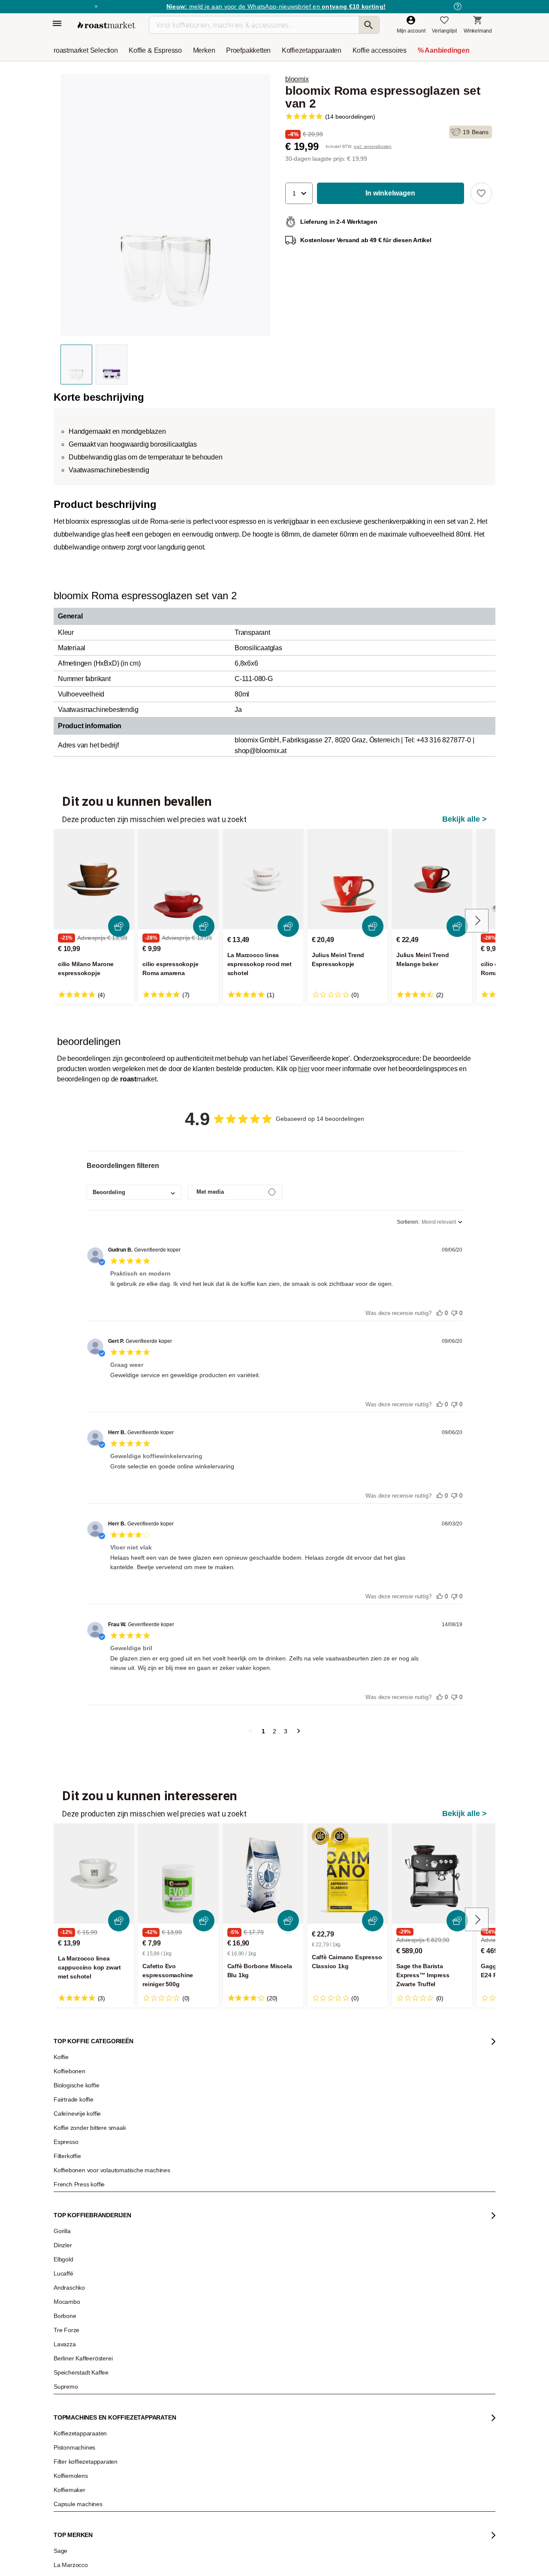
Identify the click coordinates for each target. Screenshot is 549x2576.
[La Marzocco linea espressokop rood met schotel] (263, 879)
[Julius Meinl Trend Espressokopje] (348, 879)
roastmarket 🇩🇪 (77, 2296)
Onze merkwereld (80, 2270)
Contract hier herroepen (247, 2349)
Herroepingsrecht (458, 2555)
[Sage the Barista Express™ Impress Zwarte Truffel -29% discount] (432, 1873)
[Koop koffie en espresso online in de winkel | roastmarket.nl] (106, 25)
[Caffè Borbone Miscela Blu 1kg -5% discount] (263, 1873)
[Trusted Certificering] (384, 2295)
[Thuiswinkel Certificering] (382, 2450)
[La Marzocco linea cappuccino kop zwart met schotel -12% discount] (94, 1873)
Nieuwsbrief (74, 2206)
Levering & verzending (167, 2219)
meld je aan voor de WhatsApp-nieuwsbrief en (276, 6)
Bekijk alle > (465, 819)
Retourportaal (157, 2231)
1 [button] (263, 1731)
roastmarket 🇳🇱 (77, 2309)
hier (304, 1069)
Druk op (69, 2244)
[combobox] (134, 1192)
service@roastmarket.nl (257, 2253)
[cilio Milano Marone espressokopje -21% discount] (94, 879)
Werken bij (72, 2219)
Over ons (70, 2231)
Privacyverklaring (265, 2555)
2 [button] (274, 1731)
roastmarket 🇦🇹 (77, 2283)
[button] (299, 193)
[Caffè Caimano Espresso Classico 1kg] (348, 1873)
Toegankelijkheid (79, 2257)
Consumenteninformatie (381, 2555)
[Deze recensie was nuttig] (440, 1311)
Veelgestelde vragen (165, 2206)
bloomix (297, 79)
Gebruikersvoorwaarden (102, 2555)
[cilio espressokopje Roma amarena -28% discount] (178, 879)
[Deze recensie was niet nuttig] (454, 1311)
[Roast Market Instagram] (264, 2521)
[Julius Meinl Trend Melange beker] (432, 879)
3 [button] (286, 1731)
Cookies (318, 2555)
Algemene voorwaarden (188, 2555)
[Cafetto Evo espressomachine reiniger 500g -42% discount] (178, 1873)
